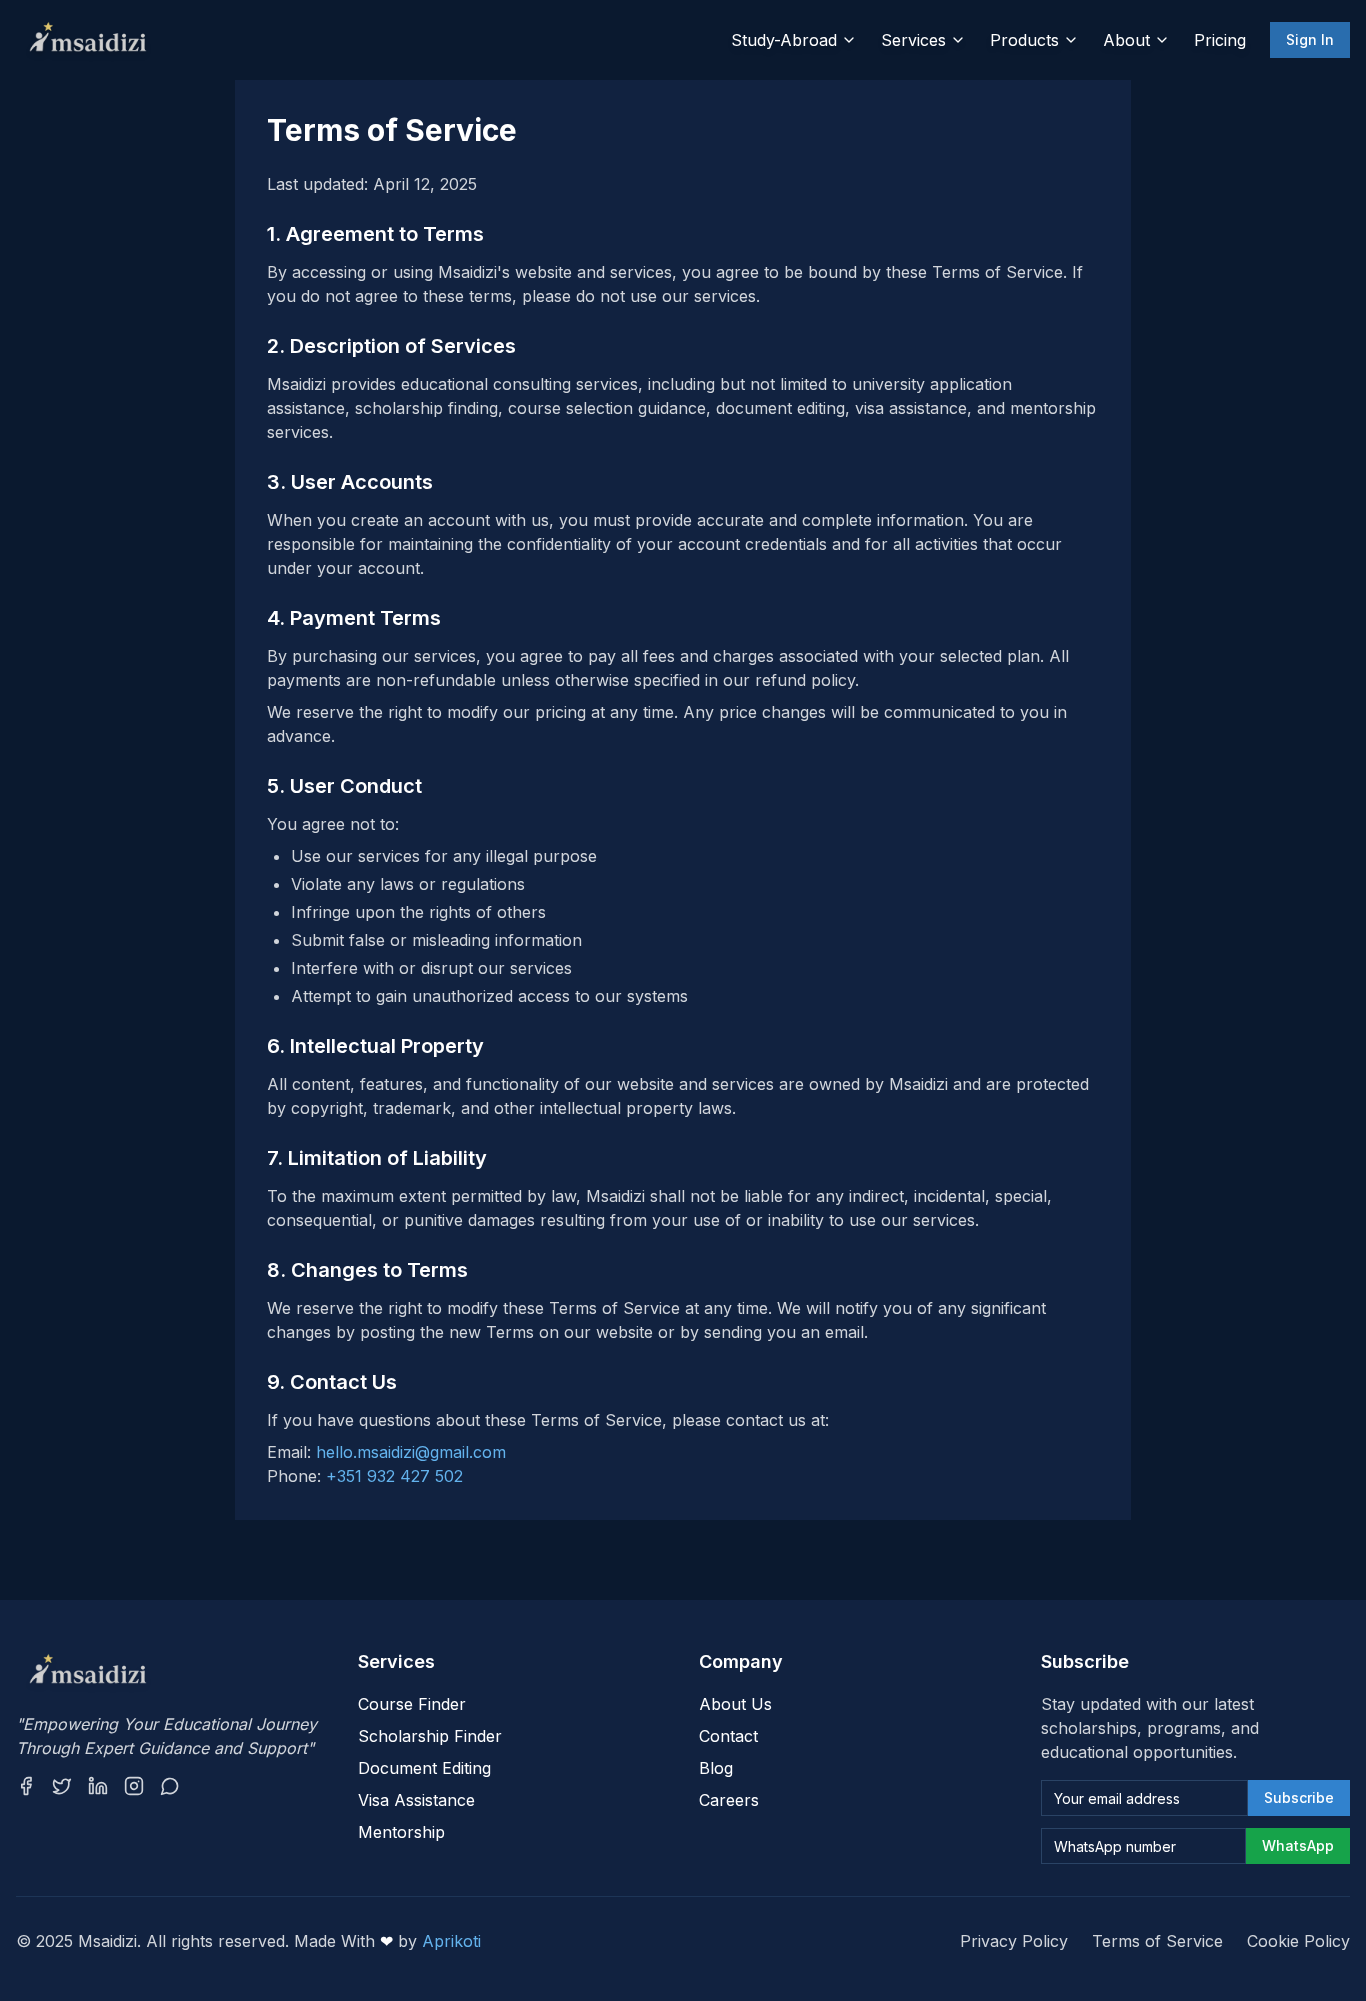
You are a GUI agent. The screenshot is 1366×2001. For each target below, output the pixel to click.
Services (913, 40)
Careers (729, 1800)
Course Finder (412, 1704)
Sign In (1310, 39)
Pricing (1220, 40)
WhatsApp (1298, 1845)
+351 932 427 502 (394, 1476)
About (1126, 40)
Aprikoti (451, 1941)
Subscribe (1299, 1797)
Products (1024, 40)
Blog (716, 1768)
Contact (728, 1736)
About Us (735, 1704)
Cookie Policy (1298, 1941)
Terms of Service (1157, 1941)
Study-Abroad (784, 40)
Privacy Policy (1014, 1941)
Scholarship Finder (430, 1736)
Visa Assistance (416, 1800)
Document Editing (424, 1768)
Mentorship (401, 1832)
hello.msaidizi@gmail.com (411, 1452)
